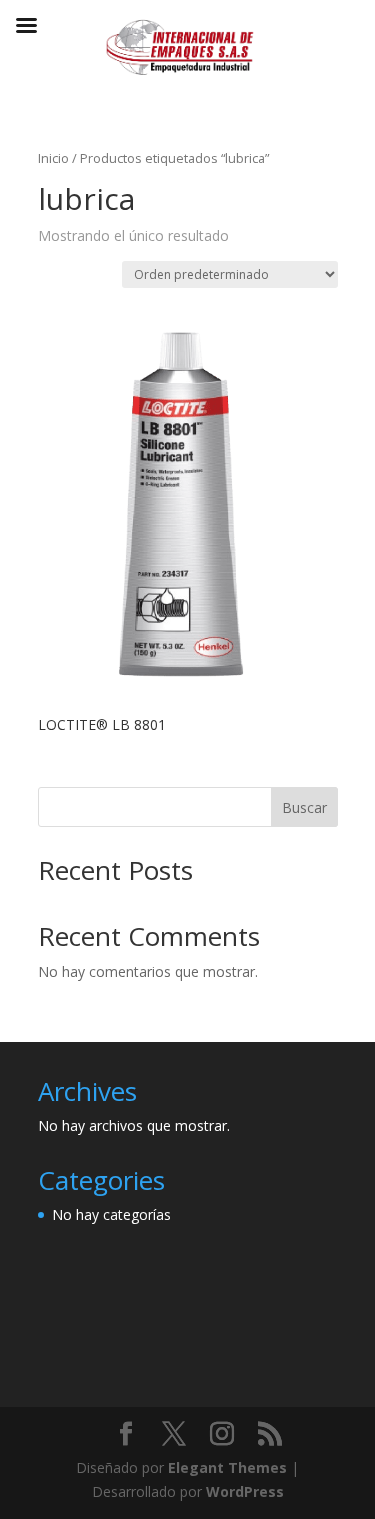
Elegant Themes (227, 1467)
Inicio (53, 158)
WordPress (245, 1491)
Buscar (304, 807)
